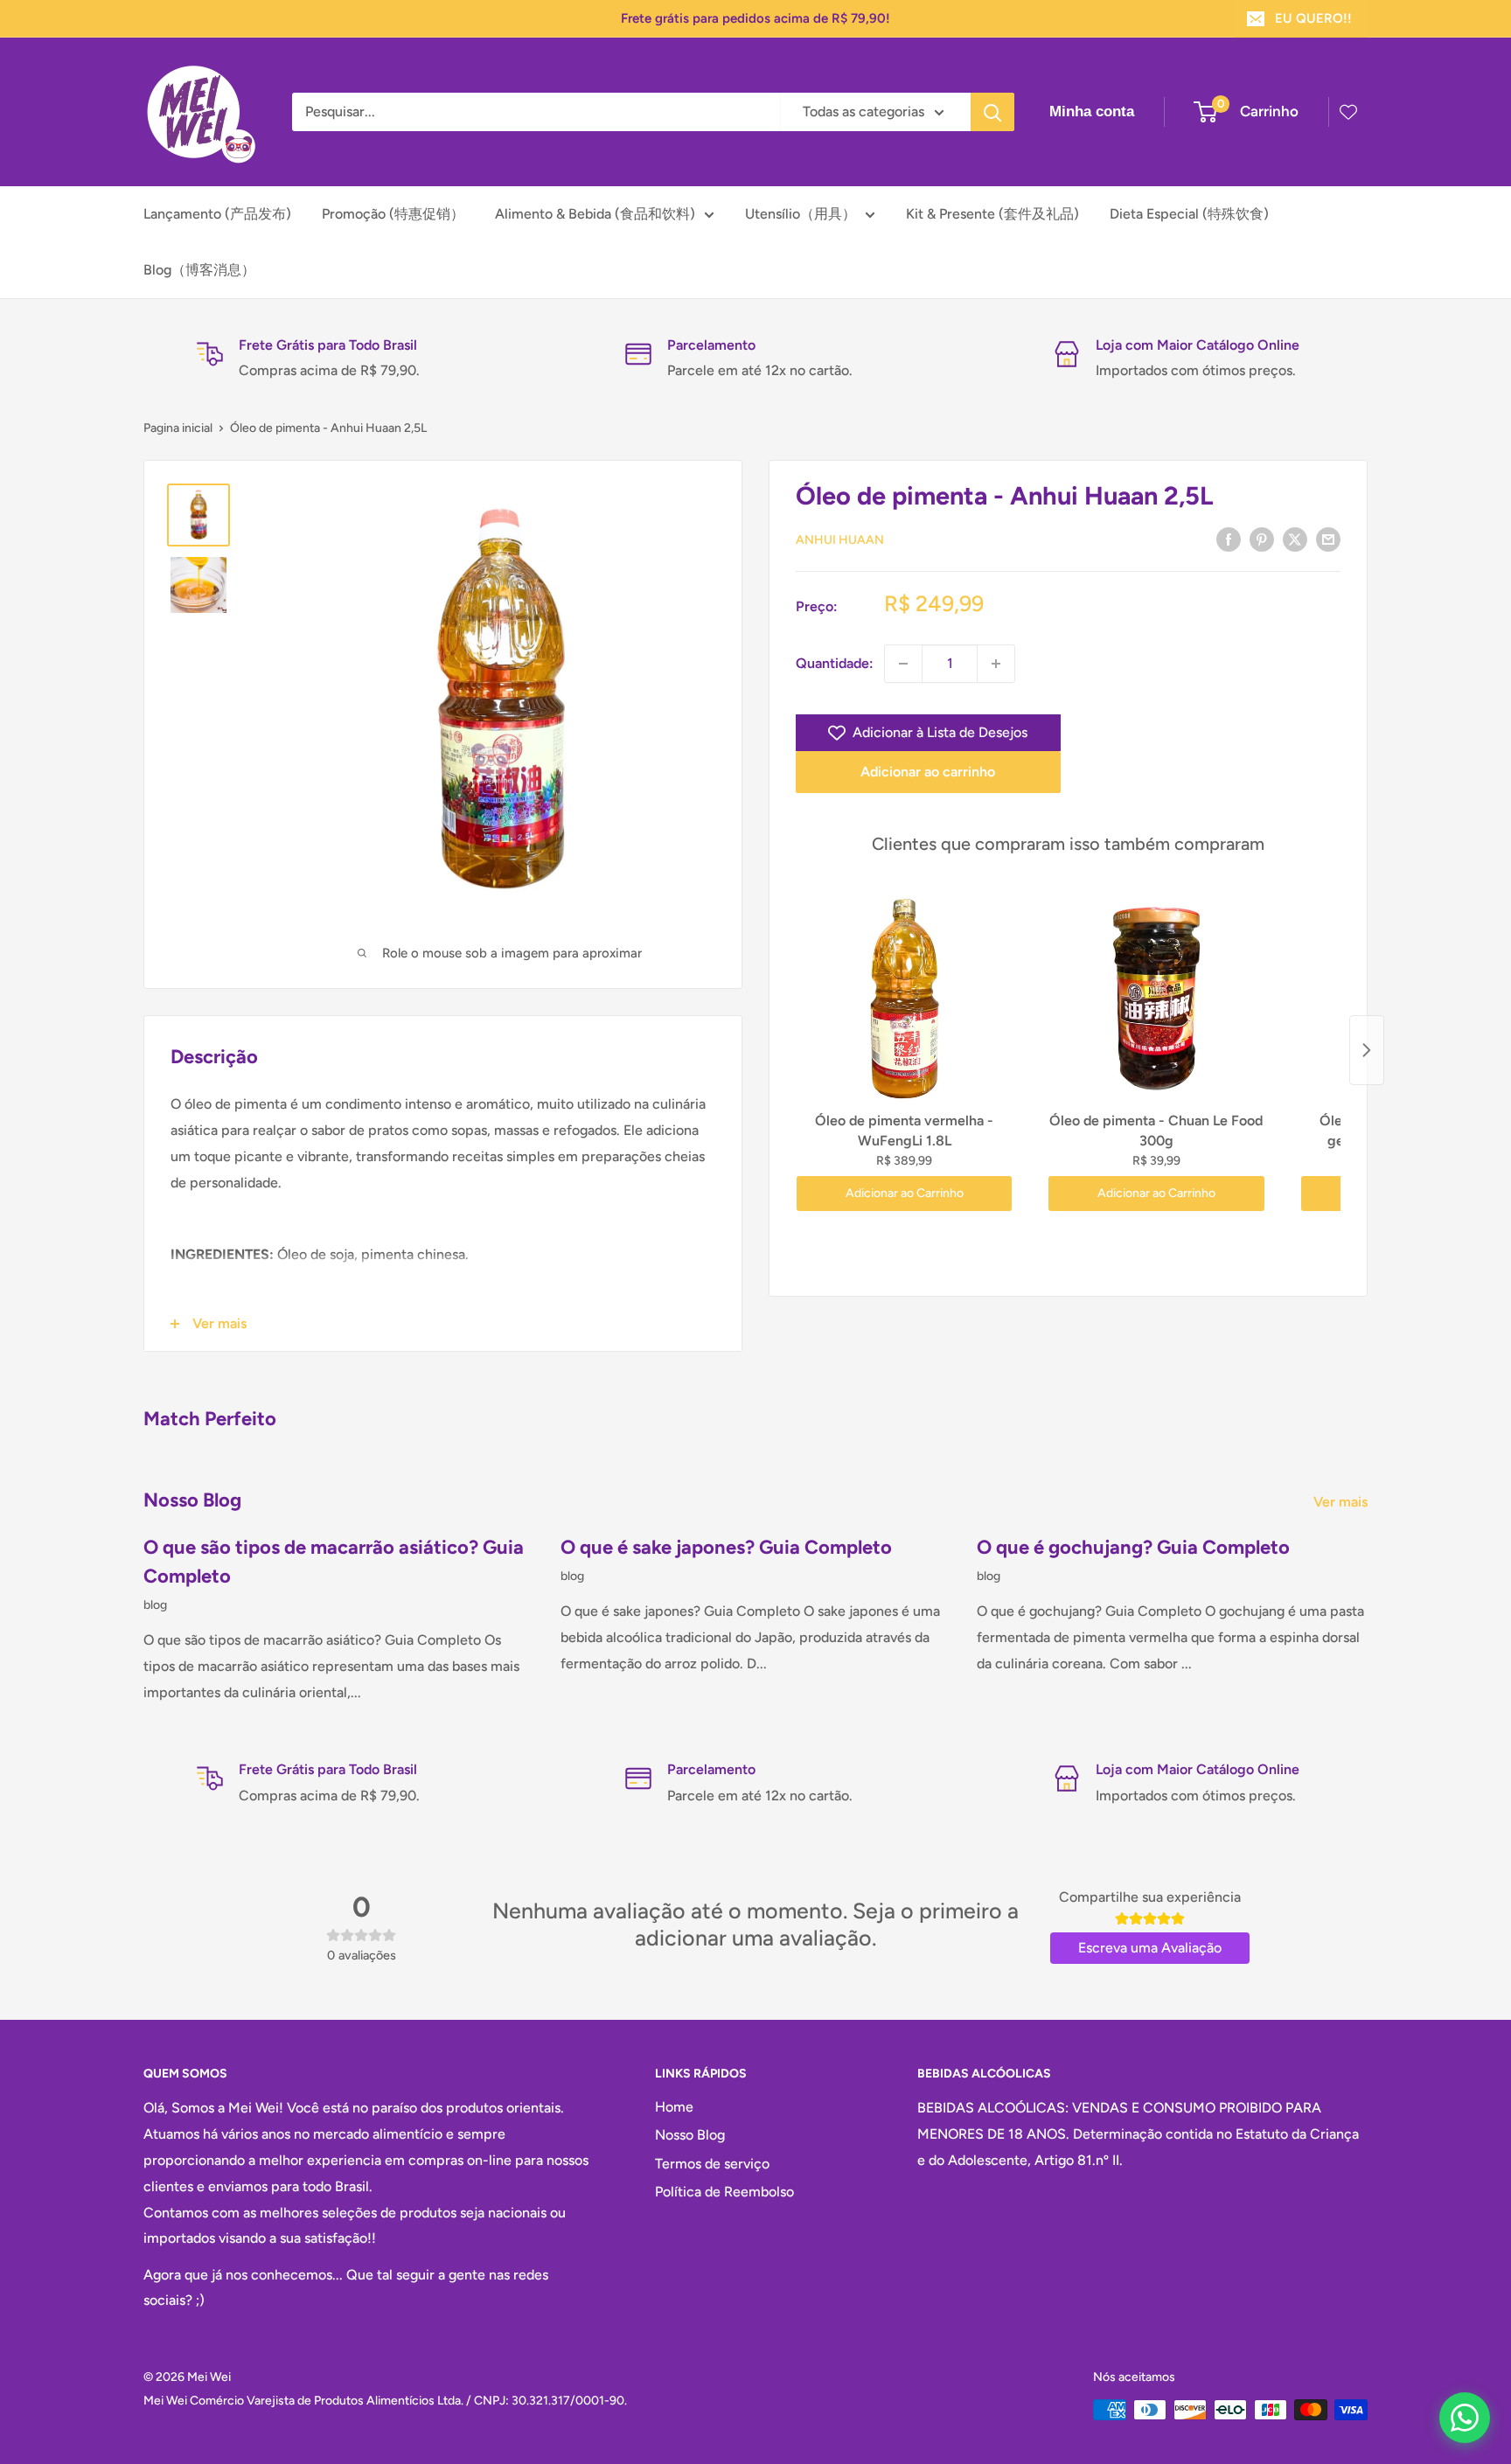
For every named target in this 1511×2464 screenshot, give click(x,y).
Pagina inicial (178, 428)
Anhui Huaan (840, 540)
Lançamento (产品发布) (217, 214)
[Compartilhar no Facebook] (1229, 539)
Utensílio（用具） (801, 214)
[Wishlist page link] (1348, 112)
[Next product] (1367, 1050)
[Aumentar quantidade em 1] (996, 664)
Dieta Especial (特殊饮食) (1189, 214)
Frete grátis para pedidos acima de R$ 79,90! (755, 18)
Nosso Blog (690, 2135)
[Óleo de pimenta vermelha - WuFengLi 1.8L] (904, 997)
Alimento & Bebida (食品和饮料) (595, 214)
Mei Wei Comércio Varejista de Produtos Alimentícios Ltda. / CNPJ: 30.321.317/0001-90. (385, 2401)
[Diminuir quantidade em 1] (903, 664)
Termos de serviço (712, 2164)
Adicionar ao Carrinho (905, 1193)
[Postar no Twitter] (1295, 539)
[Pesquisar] (992, 112)
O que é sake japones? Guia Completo (726, 1547)
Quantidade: (835, 663)
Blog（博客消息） (199, 270)
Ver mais (1342, 1502)
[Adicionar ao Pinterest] (1262, 539)
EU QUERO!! (1313, 18)
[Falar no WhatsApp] (1465, 2418)
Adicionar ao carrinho (928, 772)
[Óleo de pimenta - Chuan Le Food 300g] (1156, 997)
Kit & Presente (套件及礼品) (992, 214)
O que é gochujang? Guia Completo (1133, 1547)
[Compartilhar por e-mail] (1328, 539)
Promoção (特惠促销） (393, 214)
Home (674, 2107)
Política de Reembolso (724, 2192)
